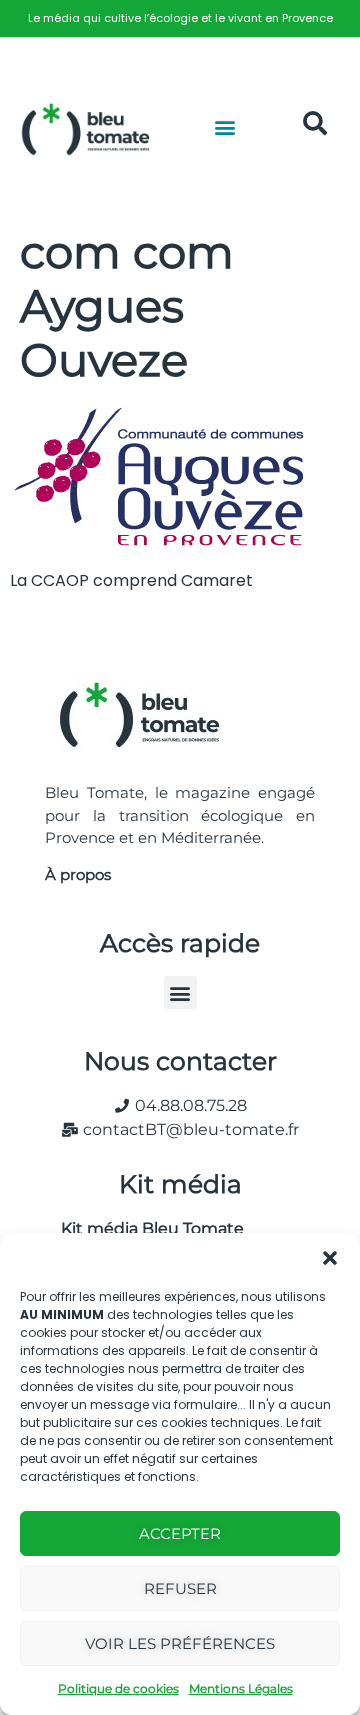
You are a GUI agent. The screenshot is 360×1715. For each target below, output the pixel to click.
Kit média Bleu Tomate (144, 1228)
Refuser (180, 1588)
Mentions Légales (241, 1688)
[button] (330, 1258)
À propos (78, 874)
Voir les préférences (180, 1643)
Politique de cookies (118, 1688)
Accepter (180, 1533)
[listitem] (180, 18)
